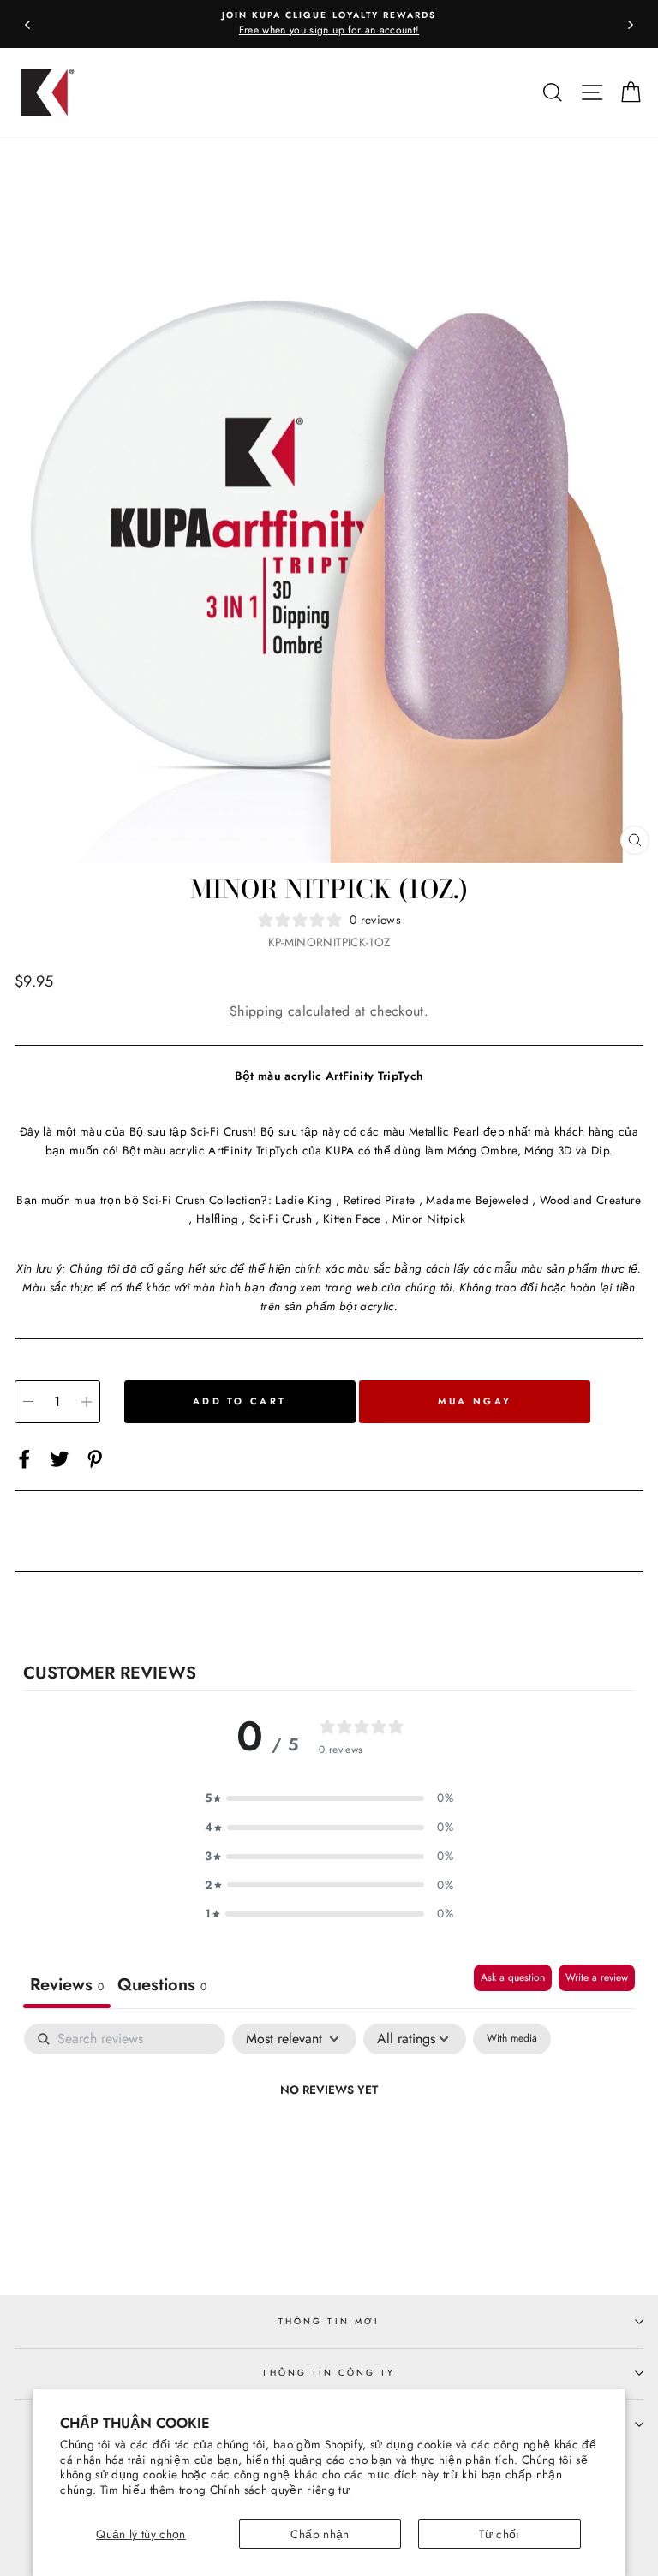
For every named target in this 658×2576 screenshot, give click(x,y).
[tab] (162, 1986)
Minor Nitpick (429, 1219)
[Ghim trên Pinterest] (95, 1459)
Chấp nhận (320, 2534)
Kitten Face (352, 1219)
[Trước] (27, 24)
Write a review (597, 1977)
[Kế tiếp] (631, 24)
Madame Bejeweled (477, 1200)
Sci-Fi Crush (281, 1219)
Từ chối (499, 2534)
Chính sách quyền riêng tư (280, 2490)
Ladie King (303, 1200)
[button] (329, 1798)
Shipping (257, 1011)
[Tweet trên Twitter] (60, 1459)
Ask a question (513, 1977)
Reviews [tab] (67, 1985)
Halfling (217, 1219)
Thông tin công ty (329, 2373)
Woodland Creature (591, 1200)
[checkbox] (512, 2039)
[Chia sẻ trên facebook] (24, 1459)
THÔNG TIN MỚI (329, 2321)
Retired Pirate (380, 1200)
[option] (329, 24)
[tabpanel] (329, 2148)
